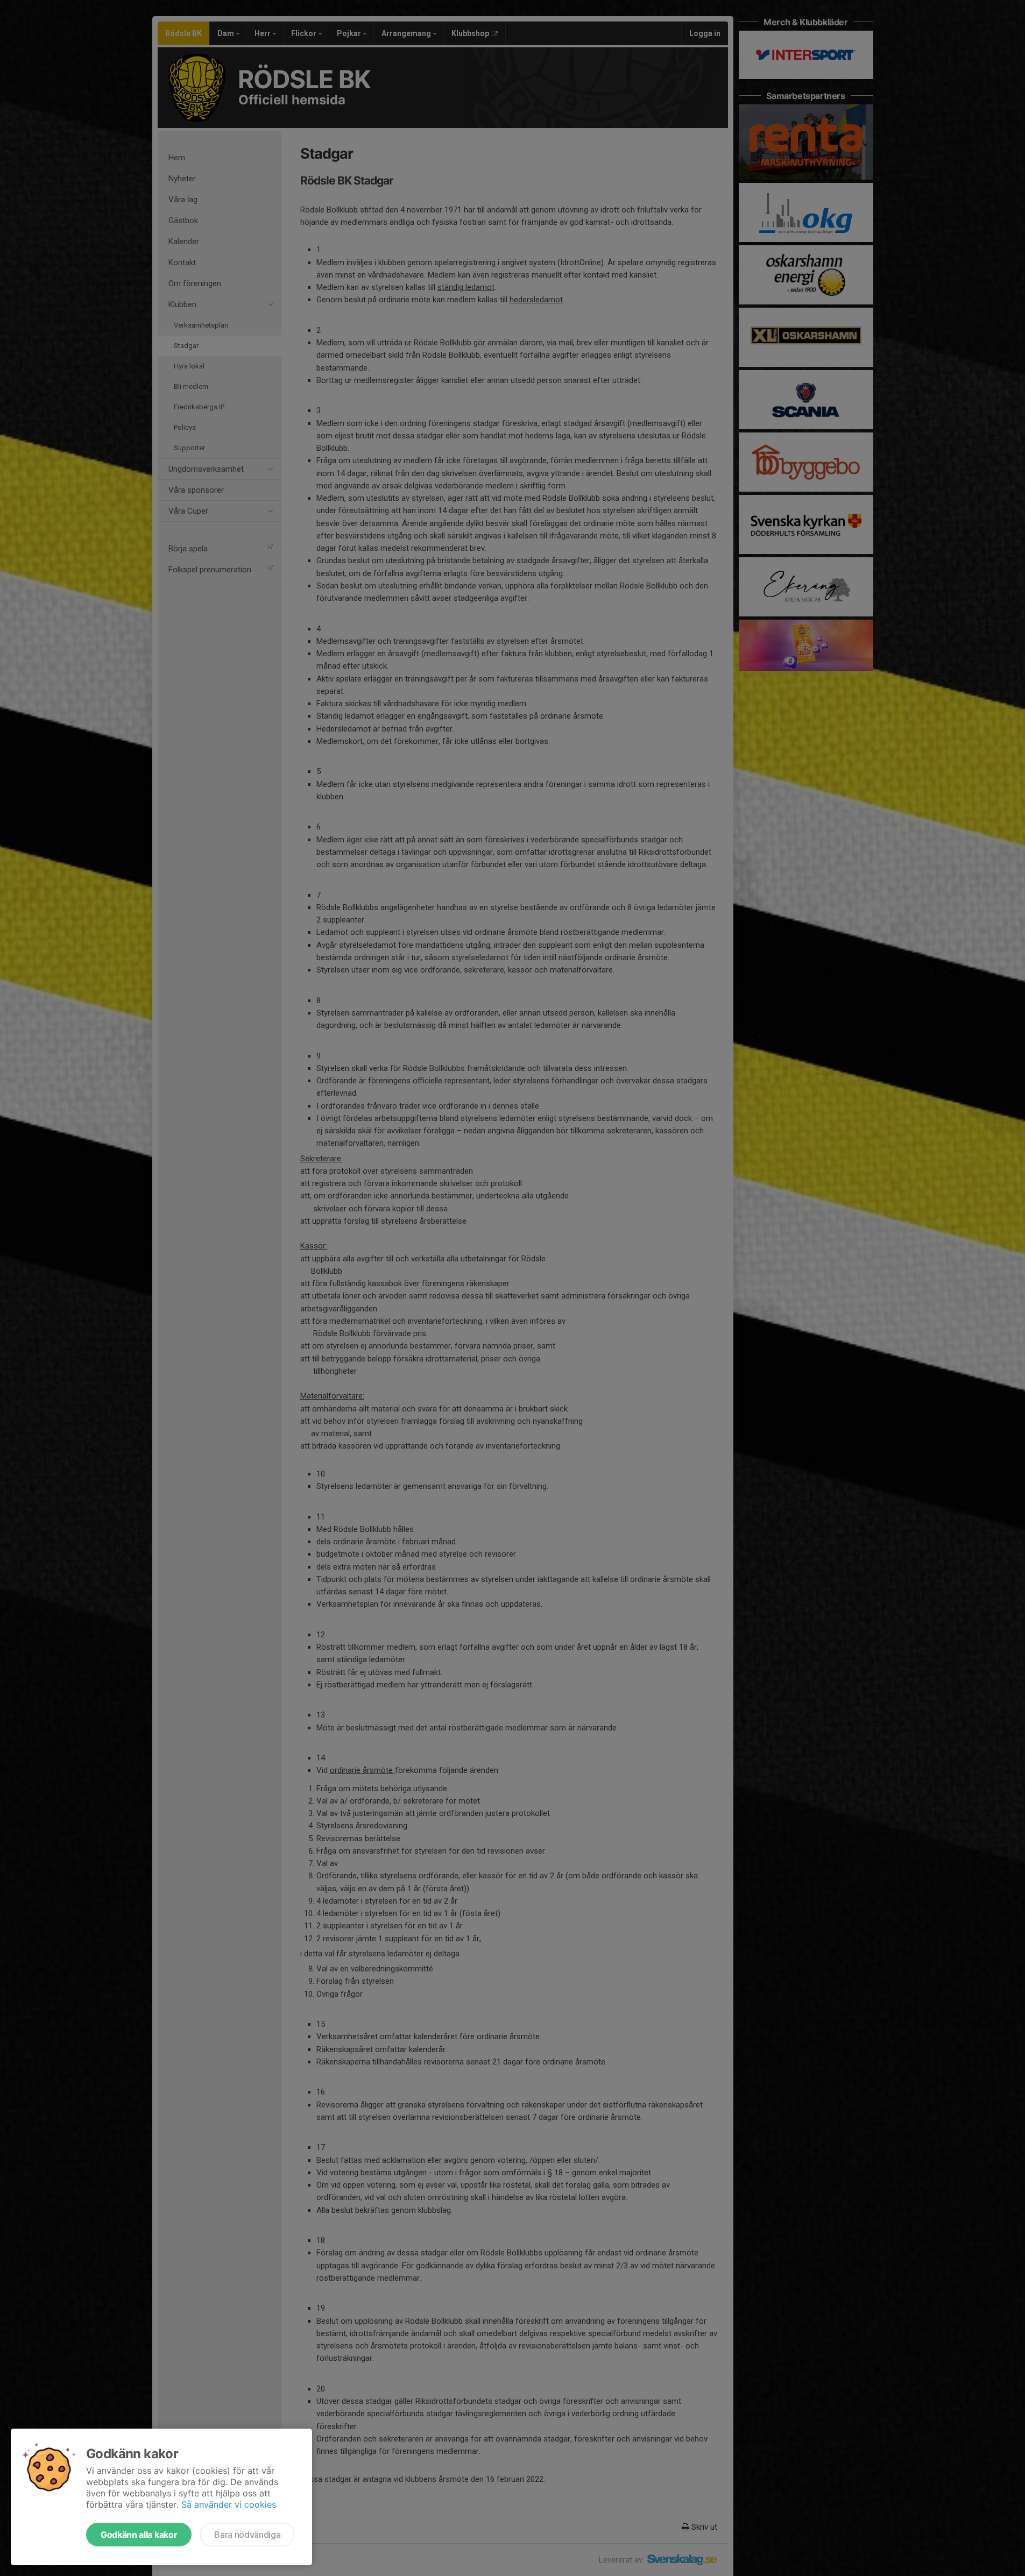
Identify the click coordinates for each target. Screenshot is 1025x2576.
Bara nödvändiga (247, 2535)
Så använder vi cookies (229, 2504)
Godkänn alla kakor (139, 2535)
